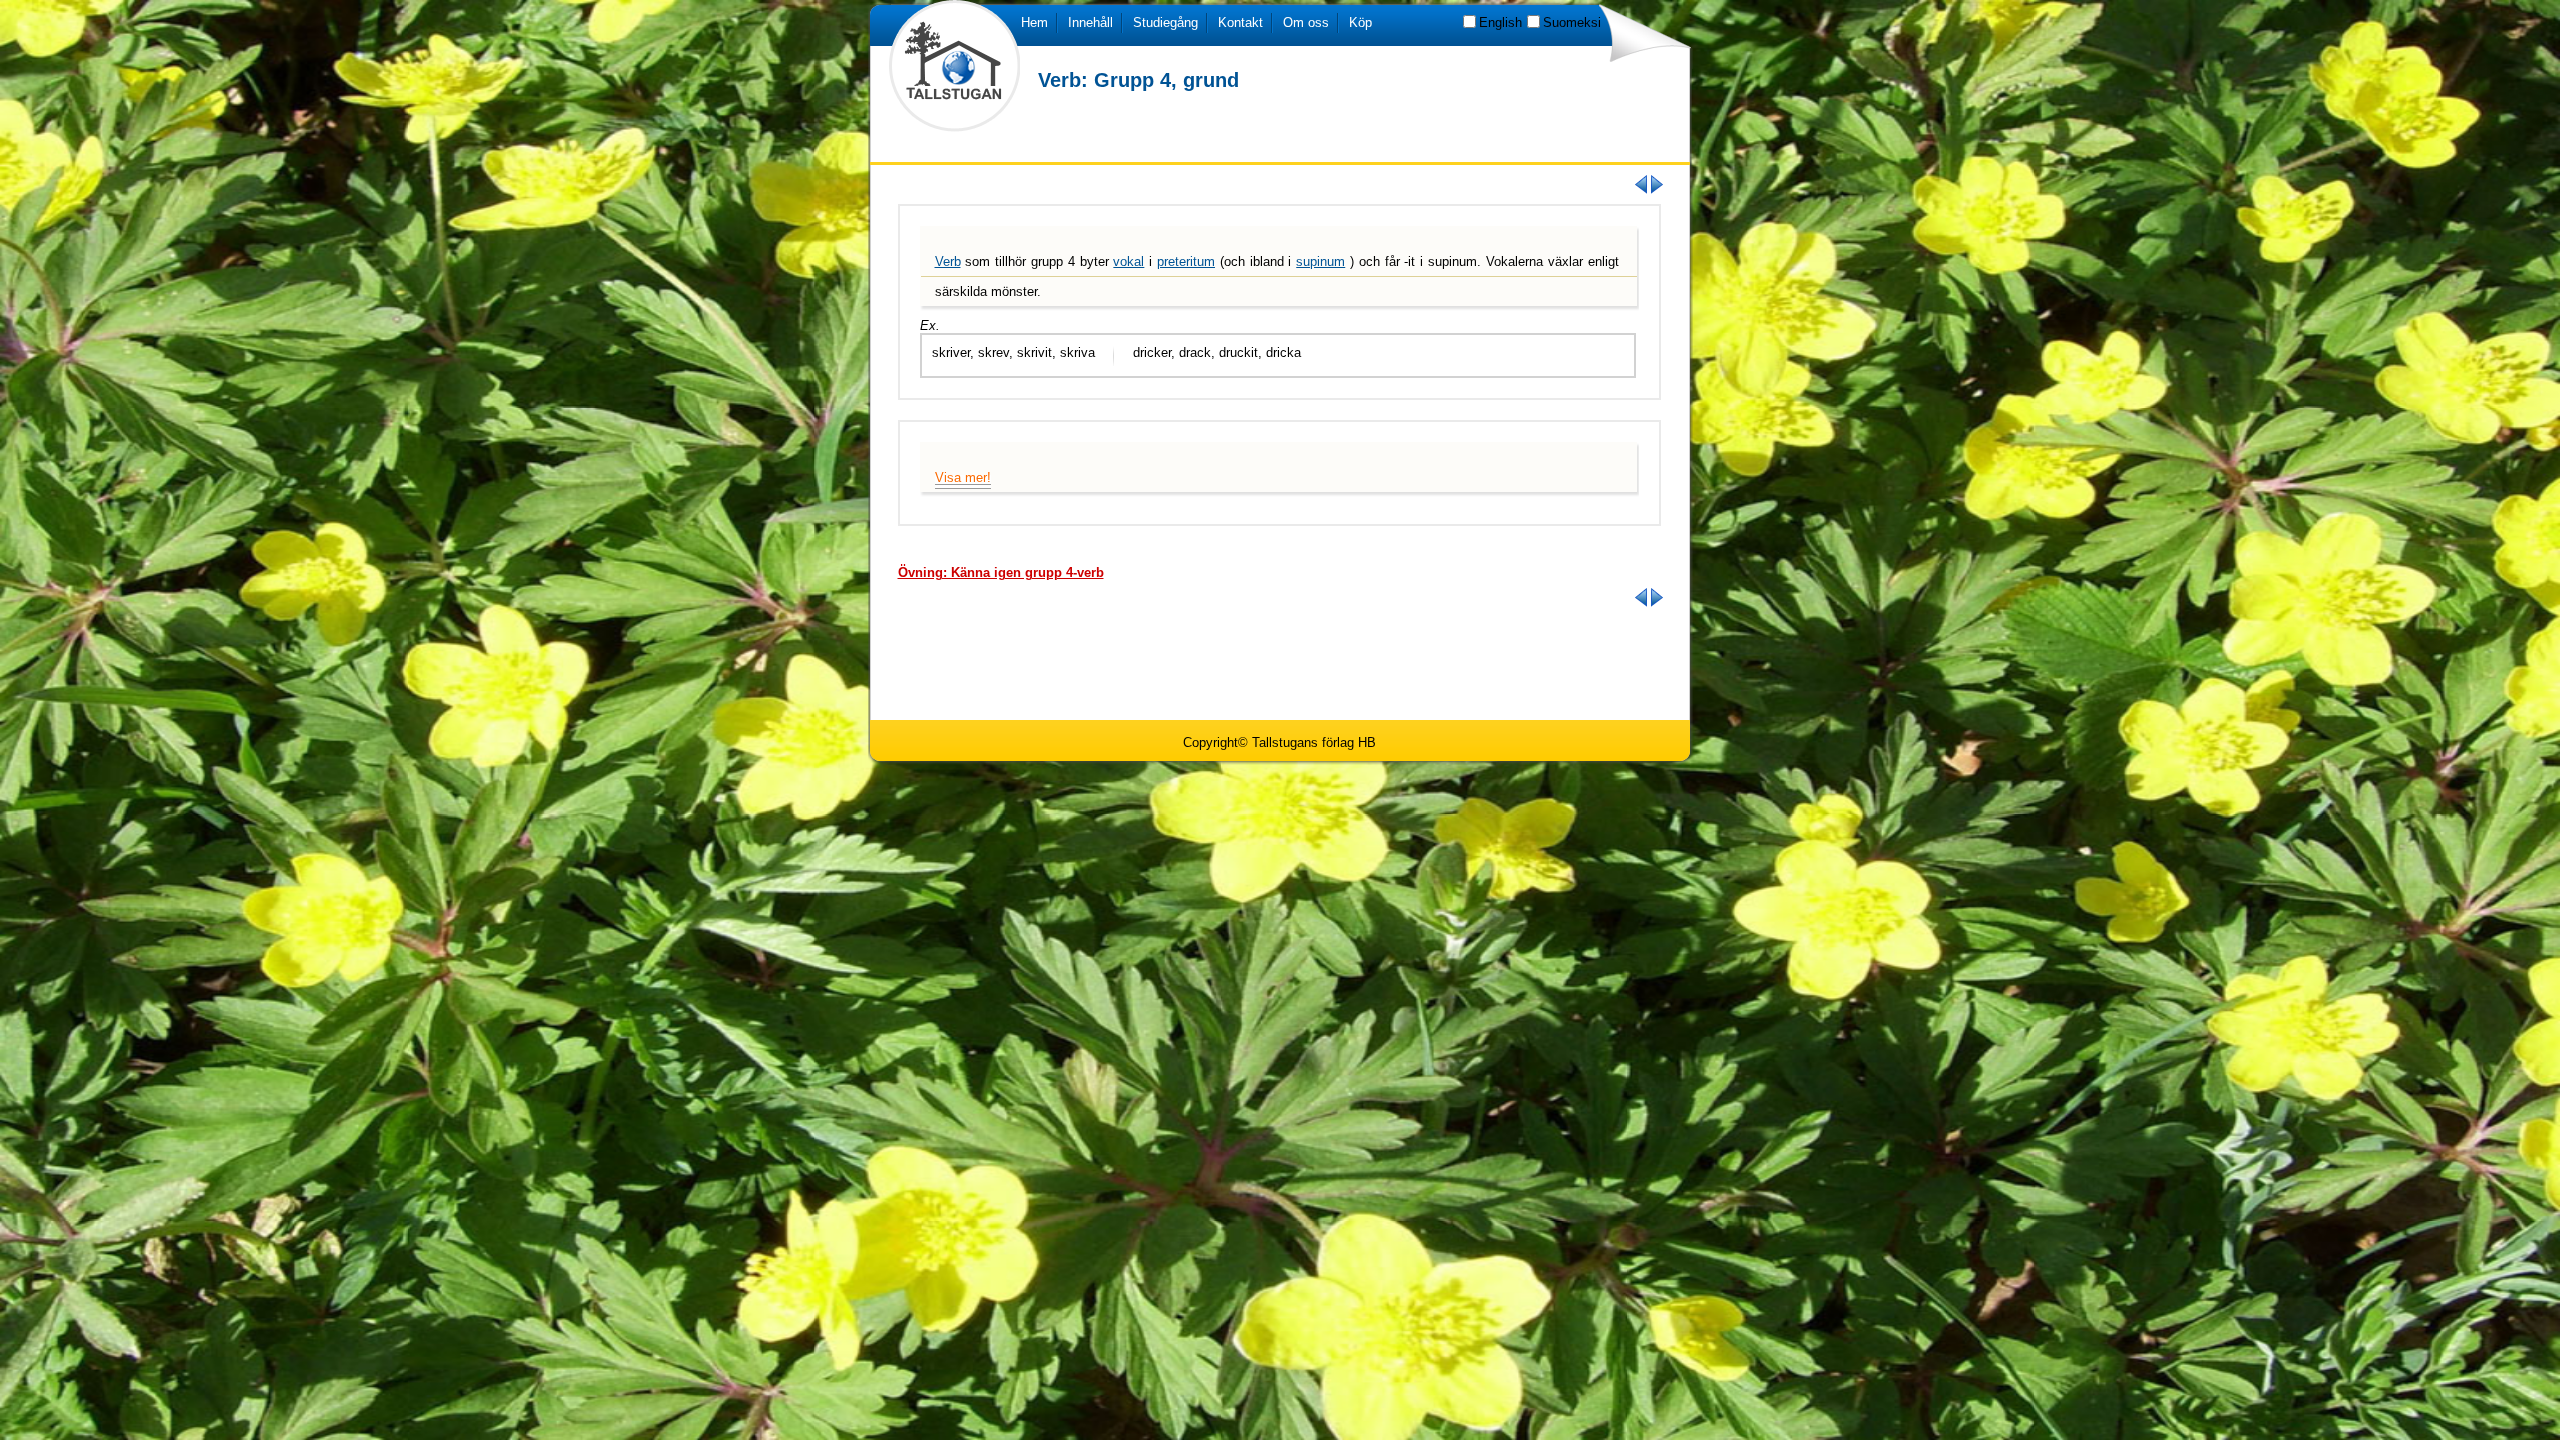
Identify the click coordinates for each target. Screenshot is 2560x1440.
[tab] (1001, 572)
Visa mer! (963, 477)
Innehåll (1090, 22)
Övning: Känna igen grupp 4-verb (1001, 572)
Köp (1360, 22)
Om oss (1306, 22)
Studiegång (1165, 22)
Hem (1034, 22)
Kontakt (1240, 22)
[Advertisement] (1280, 662)
